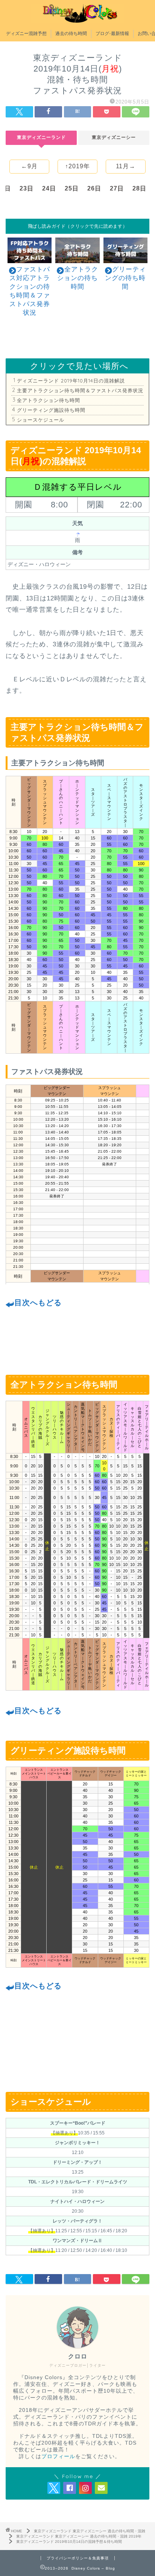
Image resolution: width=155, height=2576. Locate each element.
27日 (117, 188)
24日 (49, 188)
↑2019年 (77, 166)
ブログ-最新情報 (112, 33)
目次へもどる (38, 1302)
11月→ (126, 166)
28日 (139, 188)
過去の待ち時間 (71, 33)
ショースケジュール (41, 420)
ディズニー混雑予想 (26, 33)
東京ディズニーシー (114, 137)
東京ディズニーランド (41, 137)
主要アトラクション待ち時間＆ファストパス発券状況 (80, 390)
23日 (27, 188)
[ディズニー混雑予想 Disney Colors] (77, 19)
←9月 (29, 166)
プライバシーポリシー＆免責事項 (78, 2558)
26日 (94, 188)
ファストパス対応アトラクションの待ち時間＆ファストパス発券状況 (30, 291)
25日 (72, 188)
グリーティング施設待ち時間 (51, 410)
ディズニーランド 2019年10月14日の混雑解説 (71, 381)
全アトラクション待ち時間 (49, 400)
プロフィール (58, 2456)
